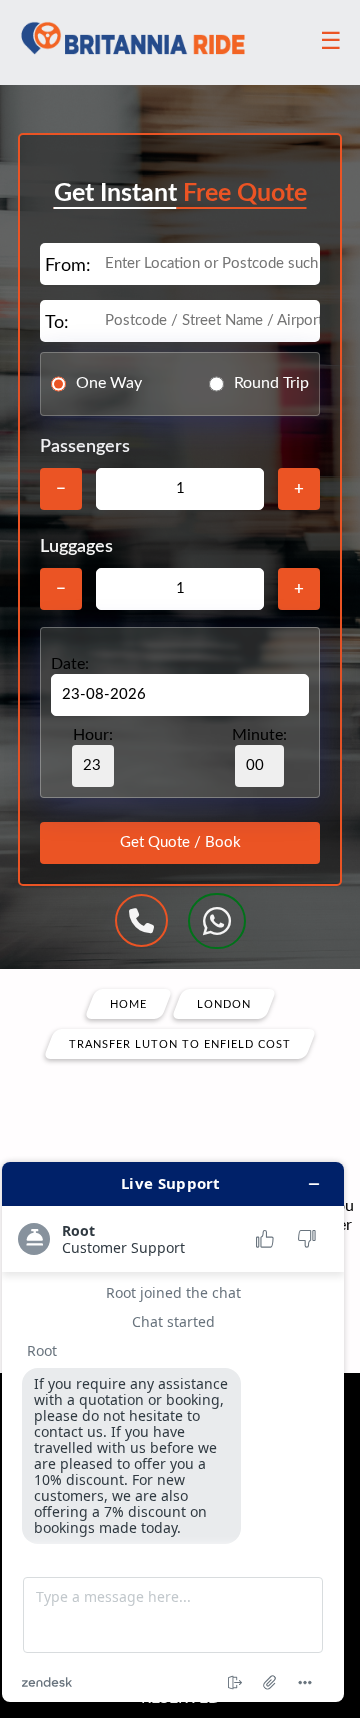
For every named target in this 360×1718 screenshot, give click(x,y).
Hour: (93, 735)
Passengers (85, 447)
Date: (70, 664)
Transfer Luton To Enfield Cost (180, 1043)
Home (128, 1003)
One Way (109, 383)
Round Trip (271, 383)
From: (68, 266)
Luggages (76, 547)
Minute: (259, 735)
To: (57, 323)
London (224, 1003)
